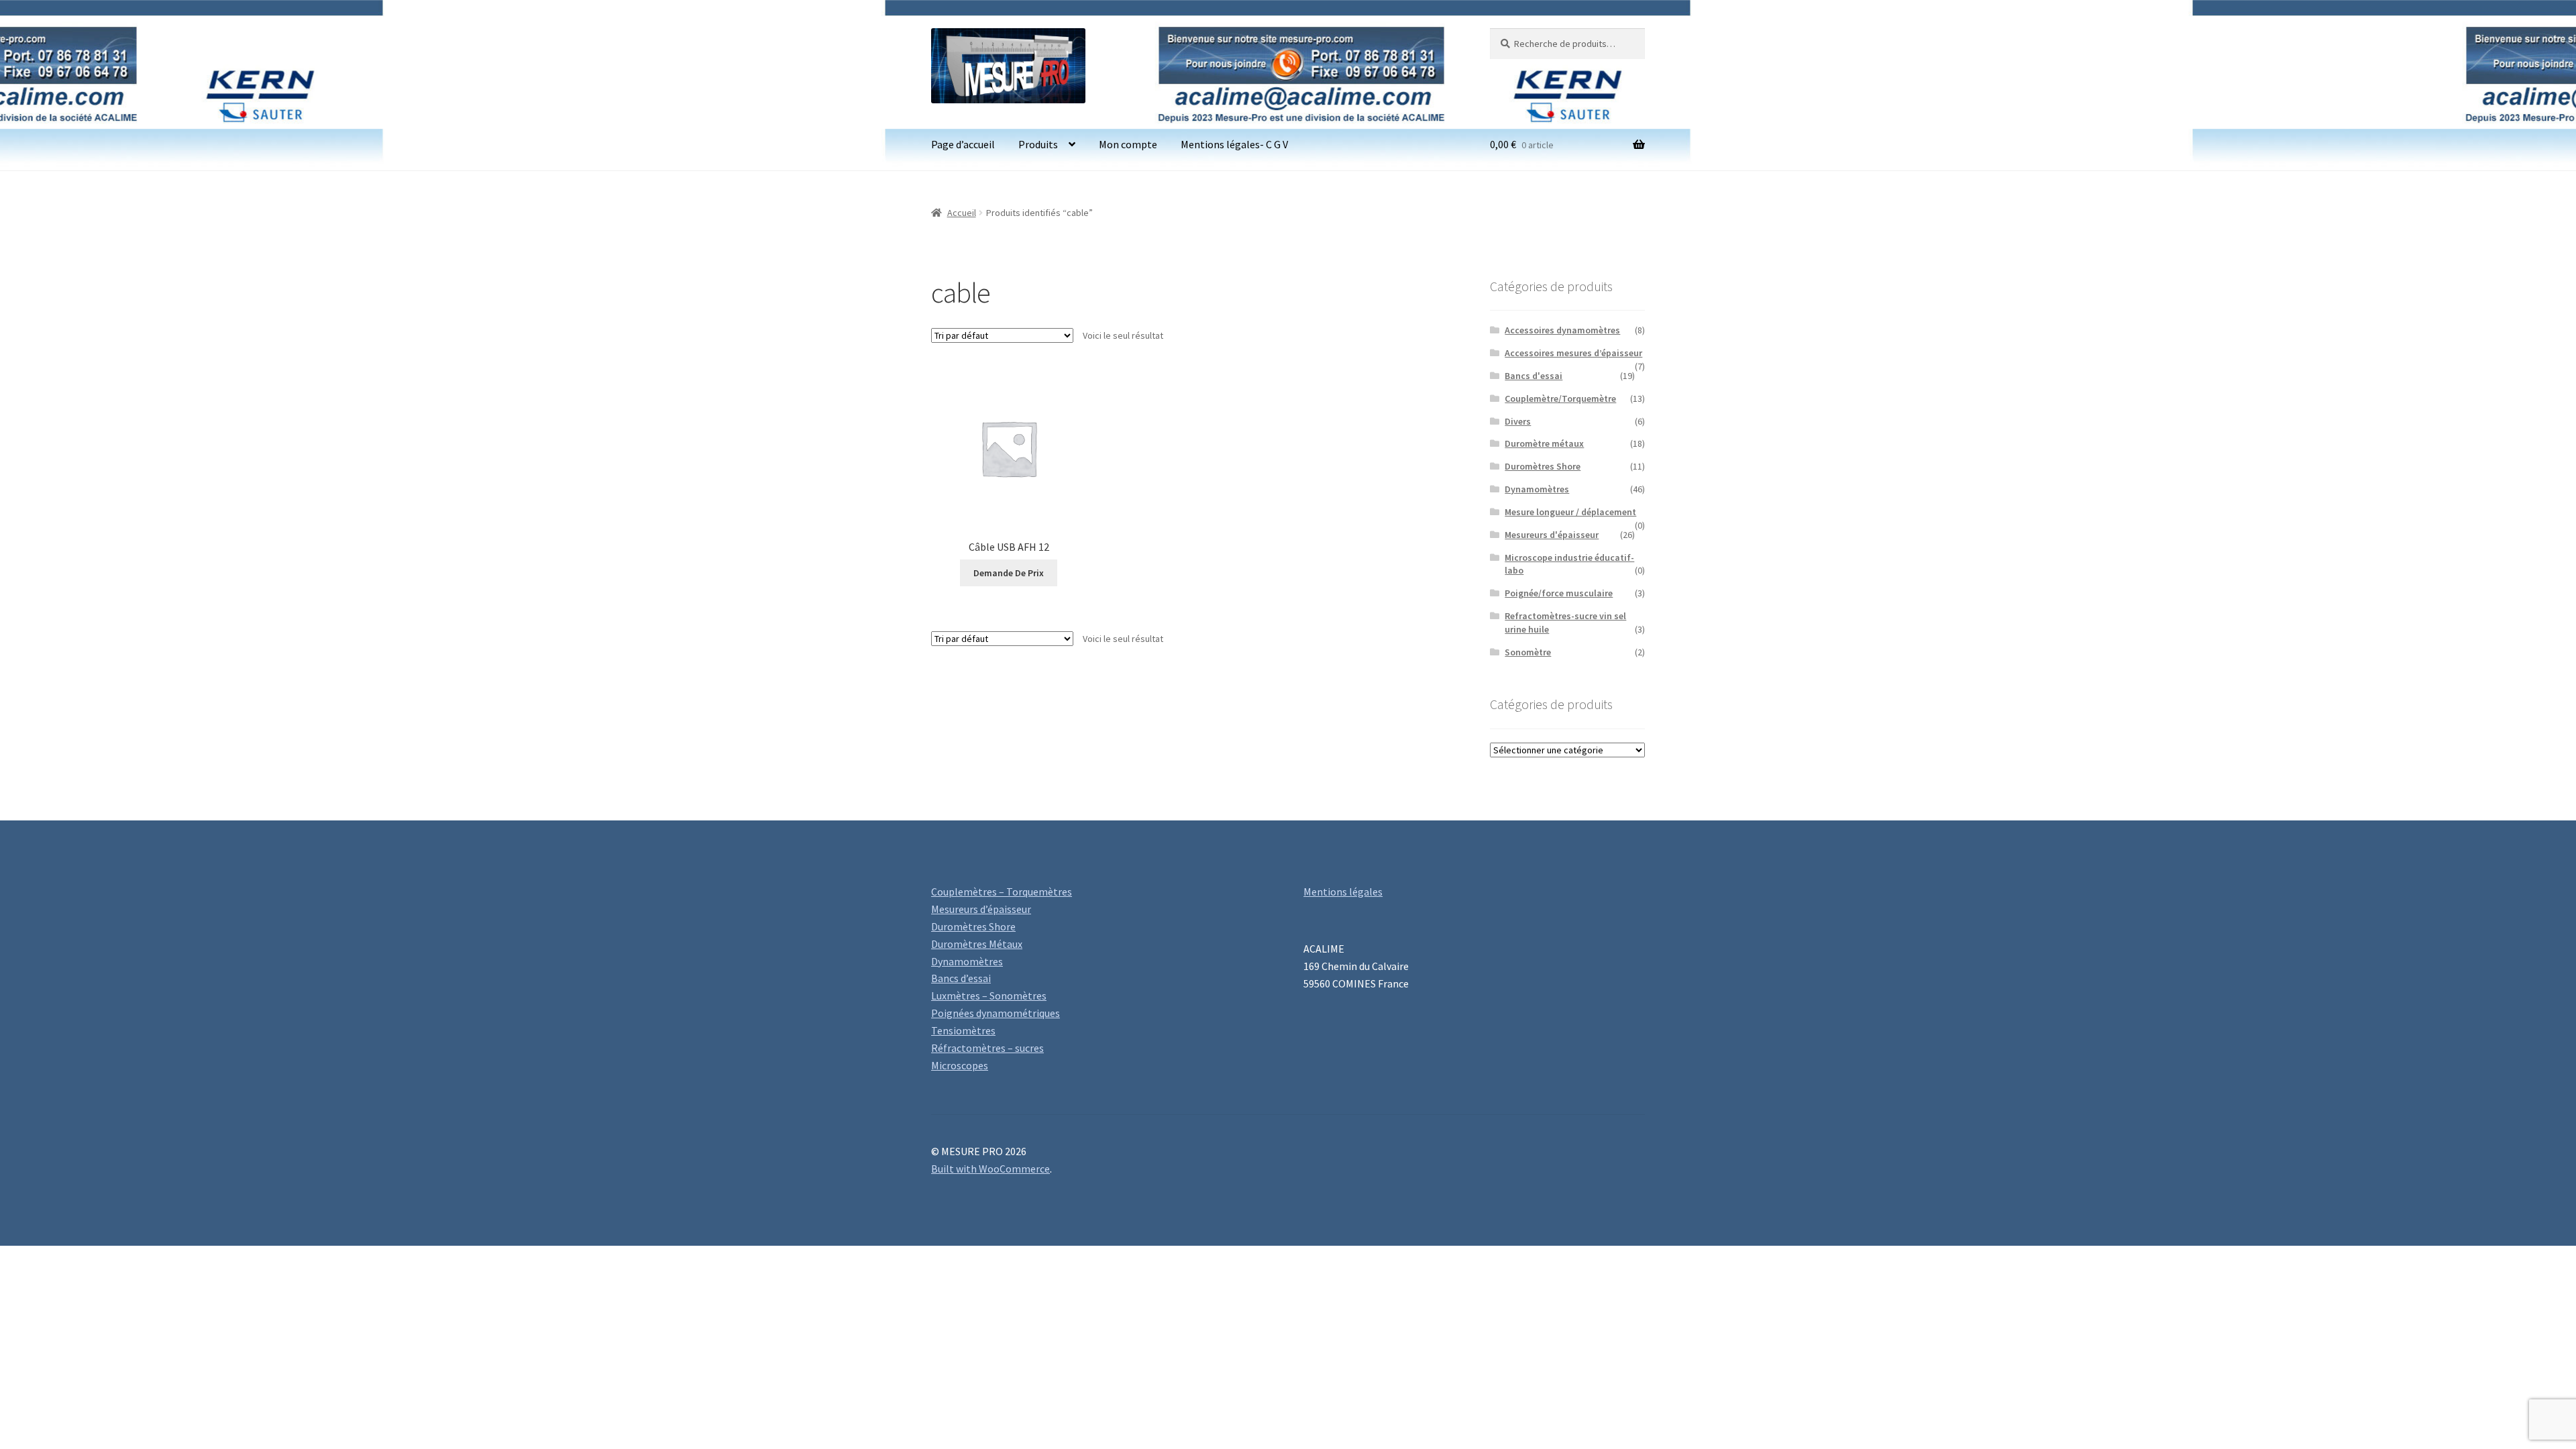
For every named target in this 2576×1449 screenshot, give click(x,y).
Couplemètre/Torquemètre (1560, 398)
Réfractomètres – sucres (987, 1048)
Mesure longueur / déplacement (1570, 512)
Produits (1038, 144)
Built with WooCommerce (990, 1169)
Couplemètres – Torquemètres (1002, 892)
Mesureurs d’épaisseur (981, 909)
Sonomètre (1528, 652)
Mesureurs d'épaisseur (1552, 535)
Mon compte (1128, 144)
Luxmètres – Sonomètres (989, 996)
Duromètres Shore (1543, 466)
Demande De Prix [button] (1009, 573)
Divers (1518, 421)
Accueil (962, 213)
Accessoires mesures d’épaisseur (1573, 353)
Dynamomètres (1537, 489)
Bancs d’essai (961, 978)
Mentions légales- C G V (1234, 144)
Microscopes (960, 1065)
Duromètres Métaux (977, 944)
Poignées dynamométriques (996, 1013)
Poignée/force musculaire (1559, 593)
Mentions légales (1343, 892)
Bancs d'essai (1534, 376)
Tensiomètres (963, 1030)
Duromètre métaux (1544, 443)
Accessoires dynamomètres (1562, 330)
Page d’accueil (963, 144)
